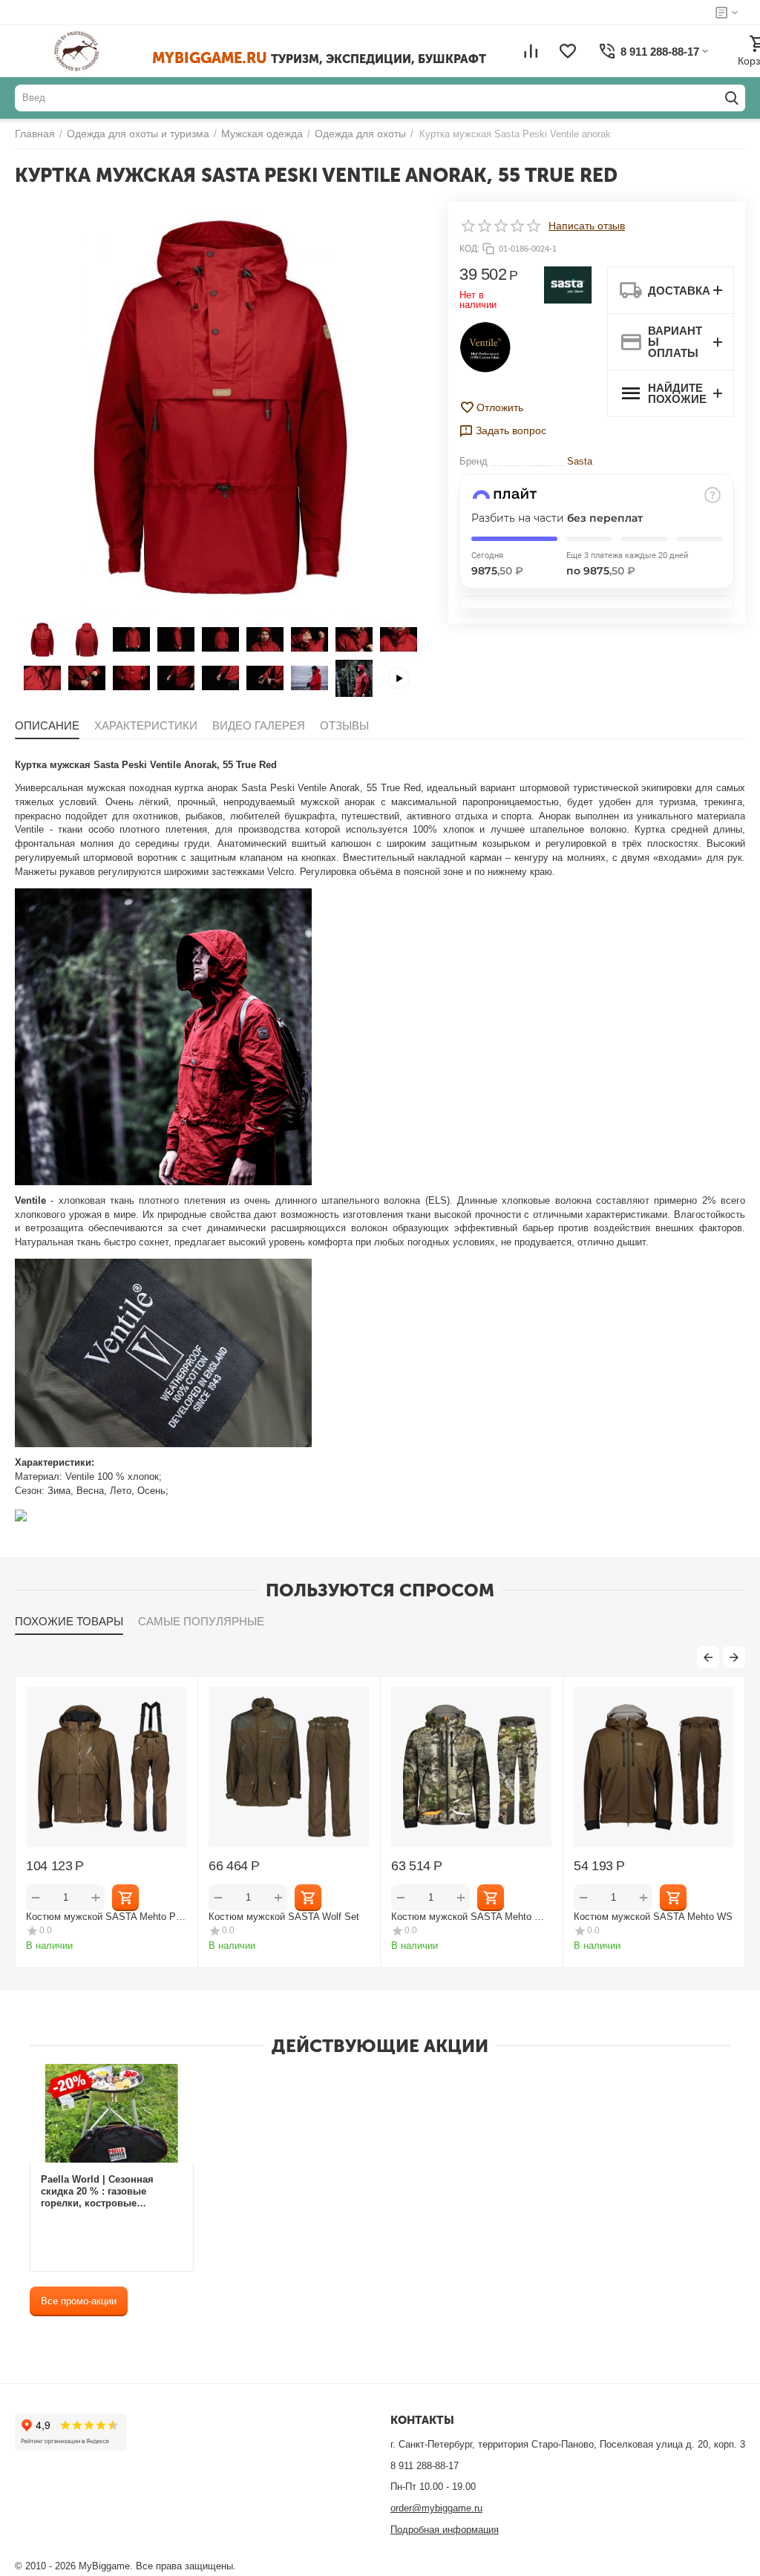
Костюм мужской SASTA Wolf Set (338, 1917)
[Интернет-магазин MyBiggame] (98, 51)
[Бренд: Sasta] (568, 284)
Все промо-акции (79, 2301)
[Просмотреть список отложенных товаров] (568, 51)
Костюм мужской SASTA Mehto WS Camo (525, 1917)
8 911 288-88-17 (425, 2466)
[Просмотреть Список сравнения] (531, 51)
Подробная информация (445, 2530)
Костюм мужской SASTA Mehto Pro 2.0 (159, 1917)
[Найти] (732, 98)
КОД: (469, 249)
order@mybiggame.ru (436, 2508)
